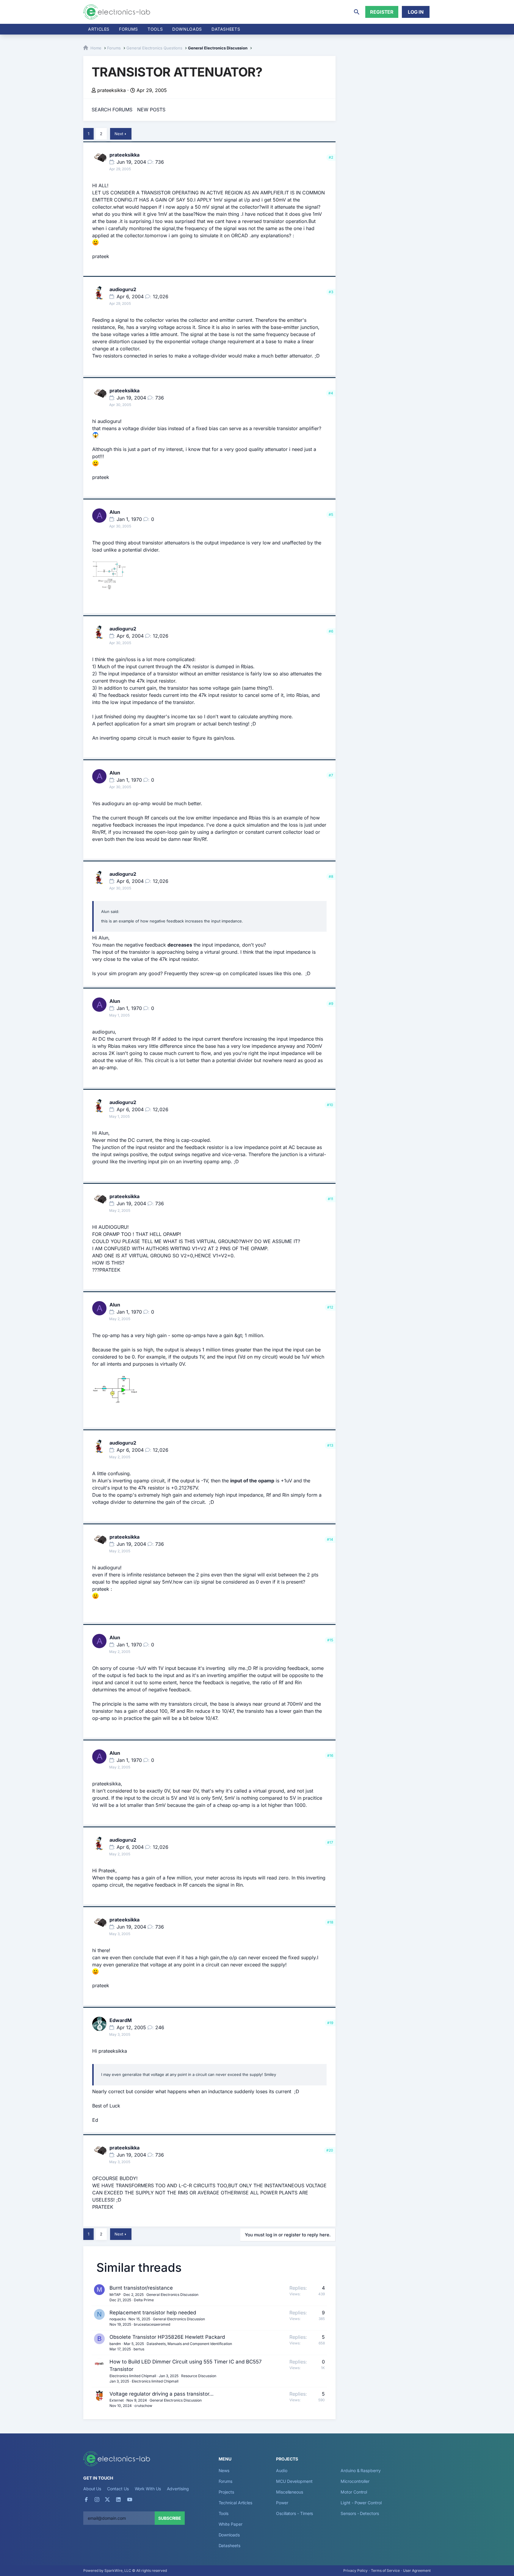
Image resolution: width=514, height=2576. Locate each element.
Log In (416, 12)
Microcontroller (355, 2481)
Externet (117, 2400)
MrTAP (115, 2295)
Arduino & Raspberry (361, 2470)
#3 (331, 292)
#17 (330, 1842)
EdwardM (121, 2020)
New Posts (151, 110)
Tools (155, 29)
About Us (92, 2489)
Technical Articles (236, 2503)
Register (382, 12)
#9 (331, 1004)
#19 (330, 2023)
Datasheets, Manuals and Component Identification (189, 2344)
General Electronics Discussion (172, 2295)
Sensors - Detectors (360, 2513)
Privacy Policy (355, 2570)
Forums (128, 29)
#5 (331, 515)
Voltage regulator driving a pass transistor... (162, 2394)
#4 (331, 393)
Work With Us (148, 2489)
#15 (330, 1640)
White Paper (231, 2524)
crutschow (143, 2406)
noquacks (118, 2319)
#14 (330, 1539)
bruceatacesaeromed (152, 2324)
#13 (330, 1445)
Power (282, 2503)
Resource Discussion (199, 2376)
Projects (226, 2492)
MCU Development (294, 2481)
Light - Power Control (361, 2503)
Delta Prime (144, 2300)
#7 (331, 775)
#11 (330, 1199)
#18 (330, 1922)
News (224, 2470)
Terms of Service (385, 2570)
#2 (331, 157)
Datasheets (226, 29)
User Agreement (417, 2570)
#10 (330, 1105)
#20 (330, 2150)
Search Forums (112, 110)
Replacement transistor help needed (153, 2313)
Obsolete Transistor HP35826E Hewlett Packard (167, 2337)
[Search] (357, 12)
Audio (282, 2470)
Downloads (229, 2535)
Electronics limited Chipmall (133, 2376)
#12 (330, 1307)
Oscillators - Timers (294, 2513)
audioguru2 (123, 289)
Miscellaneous (290, 2492)
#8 (331, 876)
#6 (331, 631)
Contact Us (118, 2489)
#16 (330, 1755)
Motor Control (354, 2492)
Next (119, 134)
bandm (115, 2344)
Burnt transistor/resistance (141, 2288)
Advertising (178, 2489)
